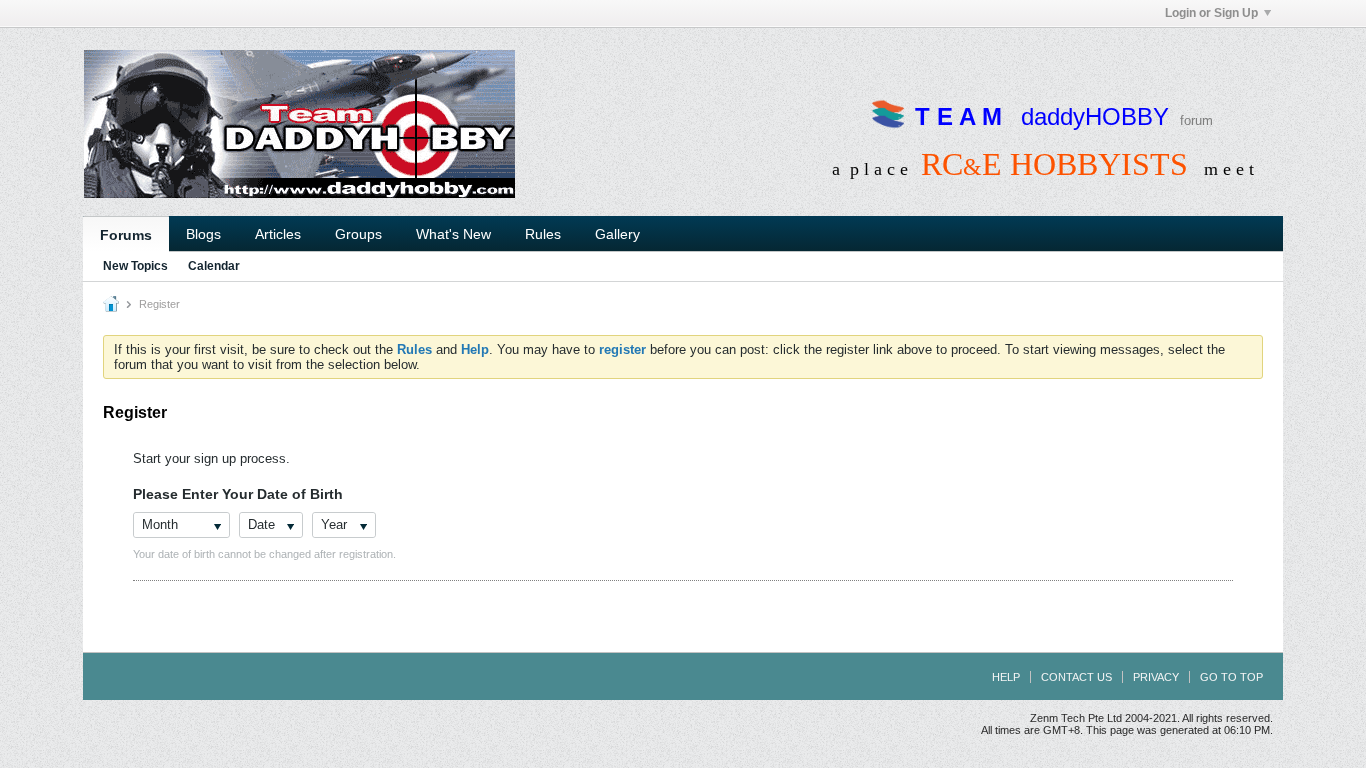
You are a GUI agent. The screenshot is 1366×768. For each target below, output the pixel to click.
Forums (126, 235)
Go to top (1231, 677)
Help (1006, 677)
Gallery (617, 234)
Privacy (1156, 677)
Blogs (203, 234)
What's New (453, 234)
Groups (358, 234)
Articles (278, 234)
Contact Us (1076, 677)
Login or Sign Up (1211, 13)
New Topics (135, 266)
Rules (543, 234)
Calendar (214, 266)
